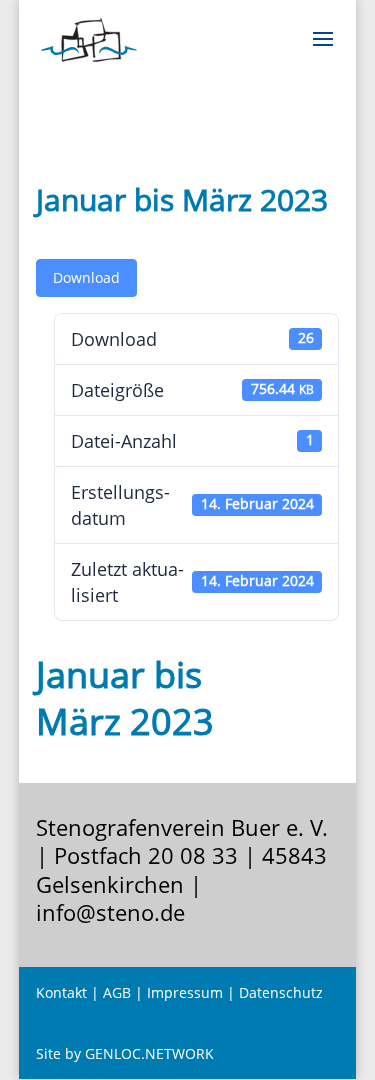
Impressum (185, 992)
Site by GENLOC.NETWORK (125, 1053)
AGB (117, 992)
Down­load (86, 277)
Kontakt (61, 992)
